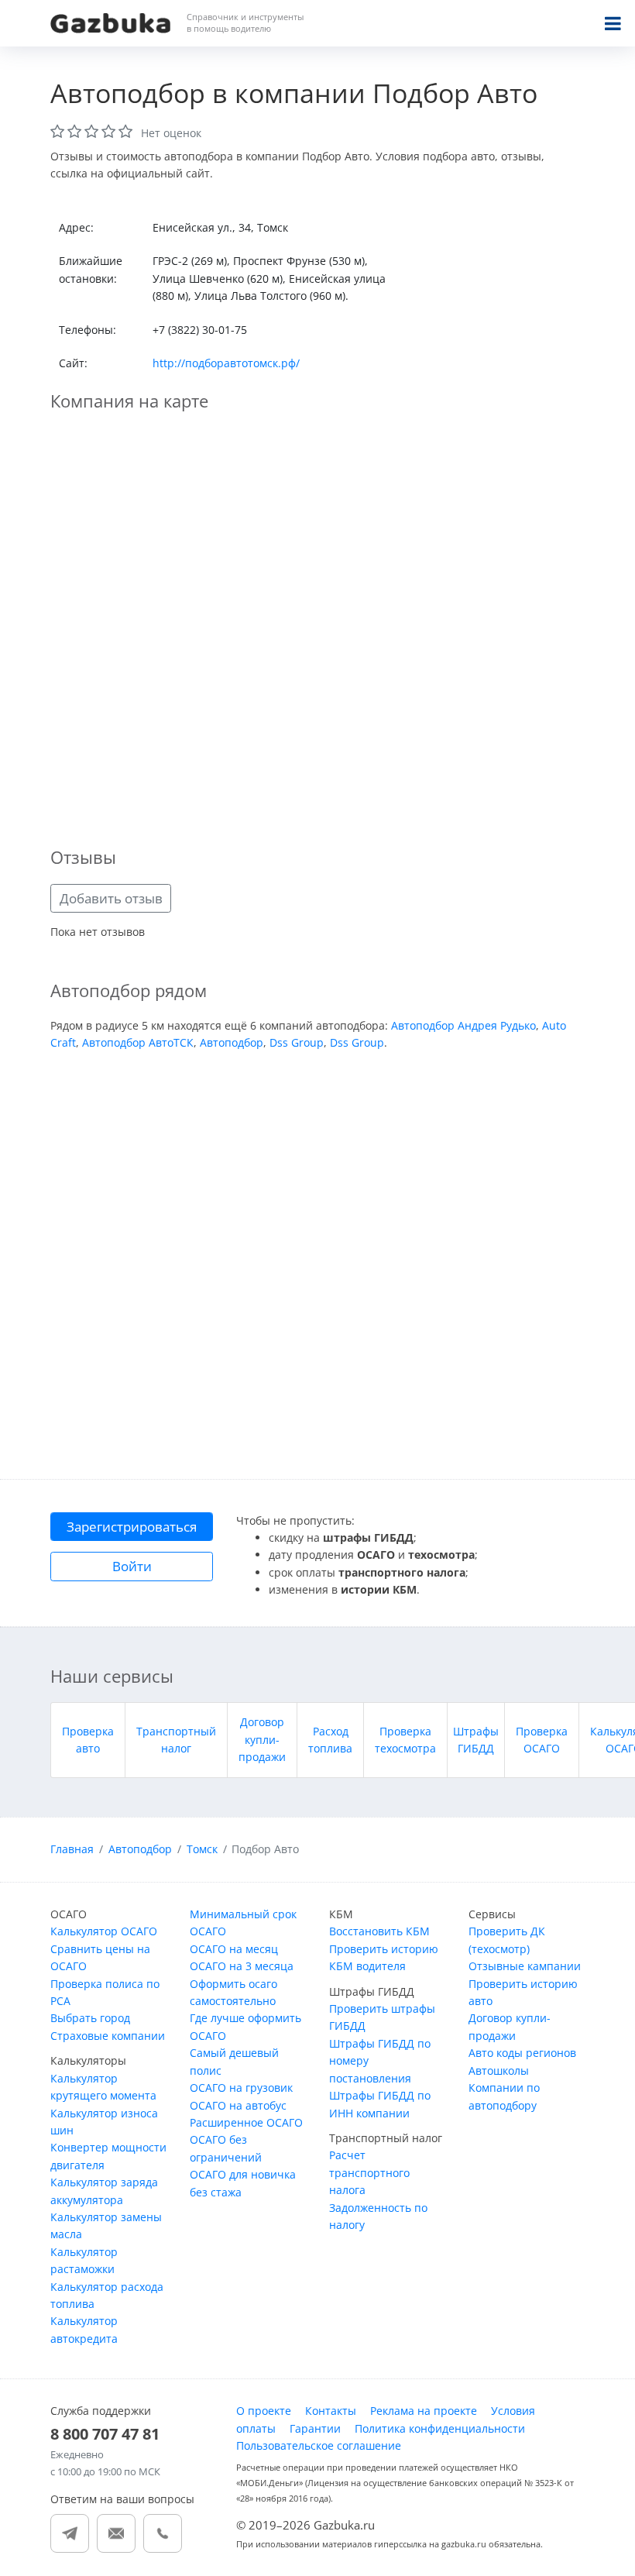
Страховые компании (108, 2036)
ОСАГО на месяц (234, 1949)
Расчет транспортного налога (369, 2172)
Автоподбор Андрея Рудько (463, 1025)
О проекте (264, 2411)
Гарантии (315, 2428)
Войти (132, 1566)
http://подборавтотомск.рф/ (226, 363)
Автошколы (499, 2070)
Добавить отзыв (111, 898)
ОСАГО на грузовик (241, 2088)
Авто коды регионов (522, 2053)
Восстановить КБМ (379, 1931)
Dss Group (297, 1042)
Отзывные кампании (525, 1966)
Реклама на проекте (424, 2411)
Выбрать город (90, 2018)
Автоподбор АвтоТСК (138, 1042)
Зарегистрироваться (132, 1527)
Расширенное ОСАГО (246, 2122)
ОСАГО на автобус (238, 2105)
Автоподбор (232, 1042)
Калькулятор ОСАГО (104, 1931)
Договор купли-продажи (262, 1739)
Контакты (331, 2411)
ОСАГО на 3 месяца (242, 1966)
